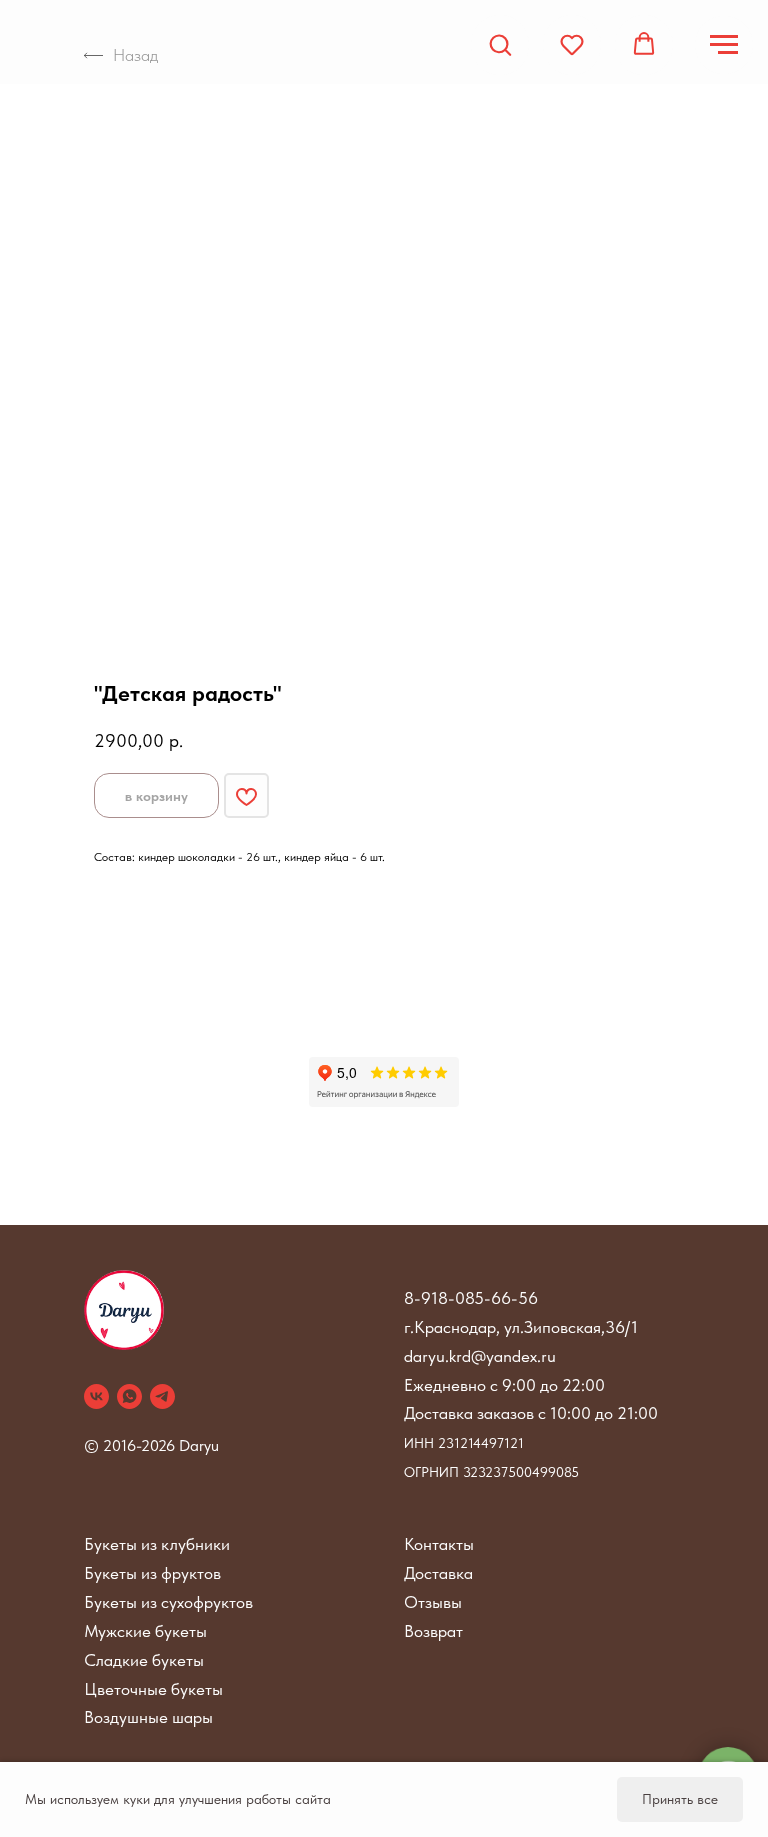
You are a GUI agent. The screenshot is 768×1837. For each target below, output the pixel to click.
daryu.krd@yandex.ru (480, 1356)
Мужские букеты (145, 1631)
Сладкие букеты (144, 1660)
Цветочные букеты (153, 1689)
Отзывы (433, 1602)
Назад (135, 55)
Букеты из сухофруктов (168, 1602)
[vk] (96, 1396)
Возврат (433, 1631)
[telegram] (162, 1396)
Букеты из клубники (157, 1544)
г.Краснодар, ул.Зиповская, (504, 1327)
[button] (500, 44)
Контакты (439, 1544)
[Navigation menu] (724, 45)
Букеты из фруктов (152, 1573)
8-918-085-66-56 (471, 1298)
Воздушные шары (148, 1717)
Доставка (438, 1573)
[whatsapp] (129, 1396)
